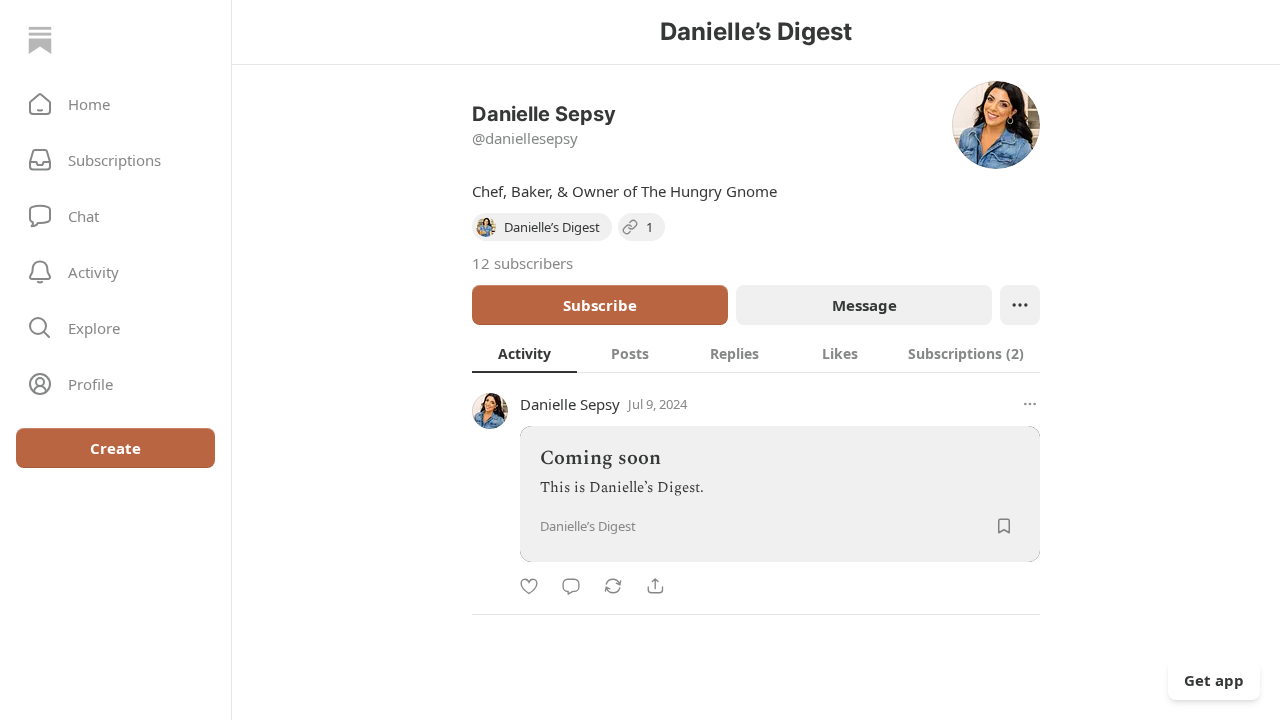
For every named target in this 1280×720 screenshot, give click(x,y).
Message (864, 305)
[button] (115, 104)
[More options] (1030, 404)
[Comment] (571, 586)
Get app (1214, 680)
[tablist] (756, 353)
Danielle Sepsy (570, 404)
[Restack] (613, 586)
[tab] (524, 353)
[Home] (40, 40)
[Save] (1004, 526)
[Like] (529, 586)
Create (115, 448)
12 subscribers (522, 263)
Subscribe (600, 305)
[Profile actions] (1020, 305)
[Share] (655, 586)
